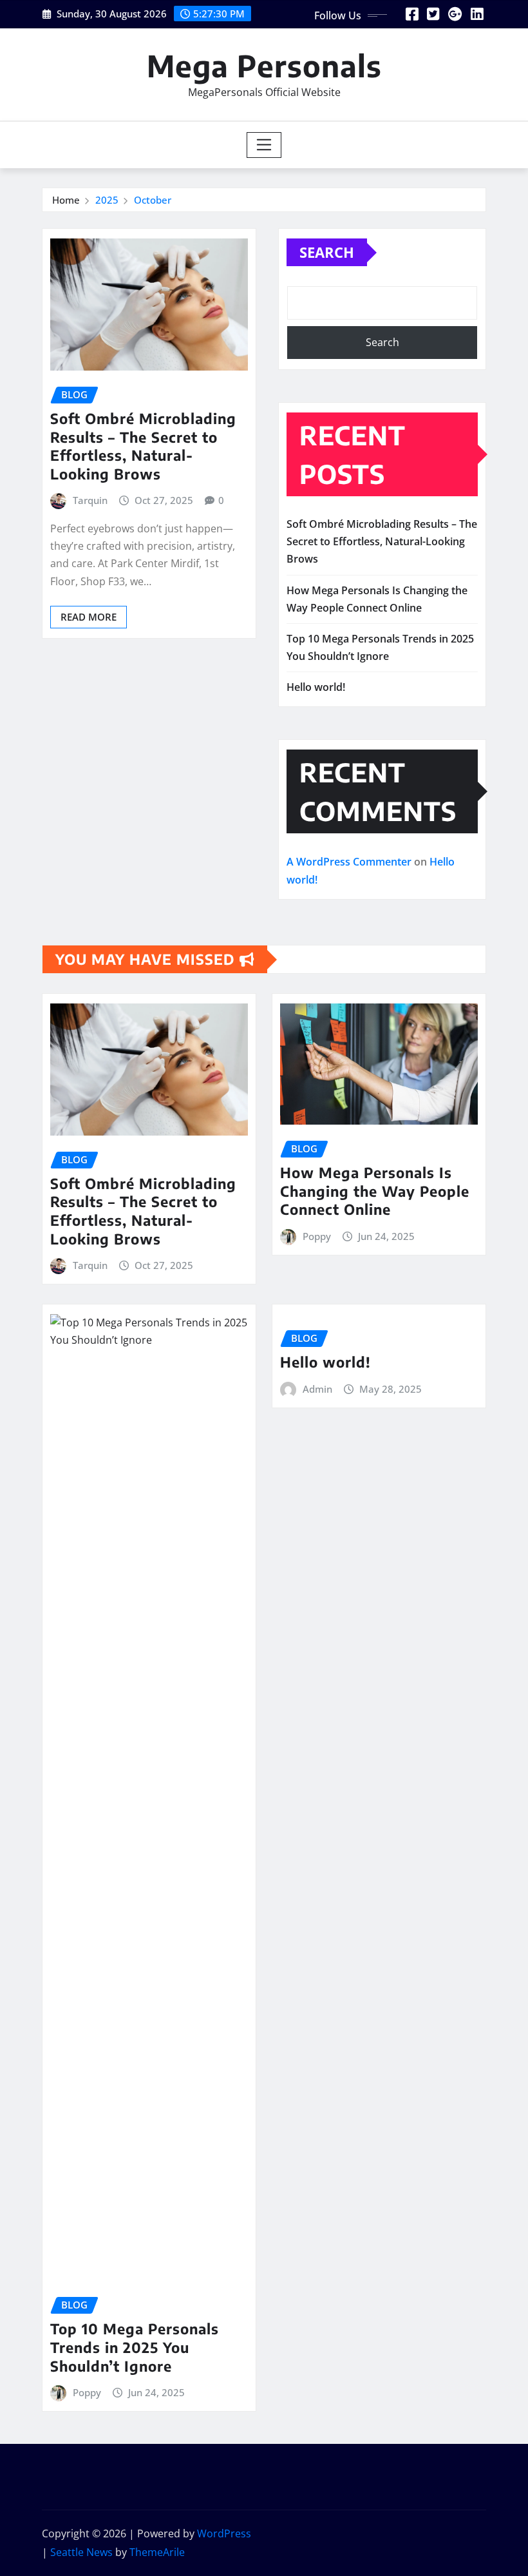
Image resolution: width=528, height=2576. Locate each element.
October (153, 200)
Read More (89, 617)
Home (66, 200)
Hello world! (316, 687)
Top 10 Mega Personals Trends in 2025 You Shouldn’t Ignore (135, 2347)
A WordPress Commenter (349, 862)
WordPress (224, 2533)
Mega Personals (264, 65)
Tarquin (90, 500)
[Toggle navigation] (264, 145)
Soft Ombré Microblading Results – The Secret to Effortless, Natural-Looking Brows (143, 446)
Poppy (317, 1236)
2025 (107, 200)
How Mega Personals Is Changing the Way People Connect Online (375, 1191)
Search (327, 252)
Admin (317, 1389)
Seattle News (81, 2552)
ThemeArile (157, 2552)
